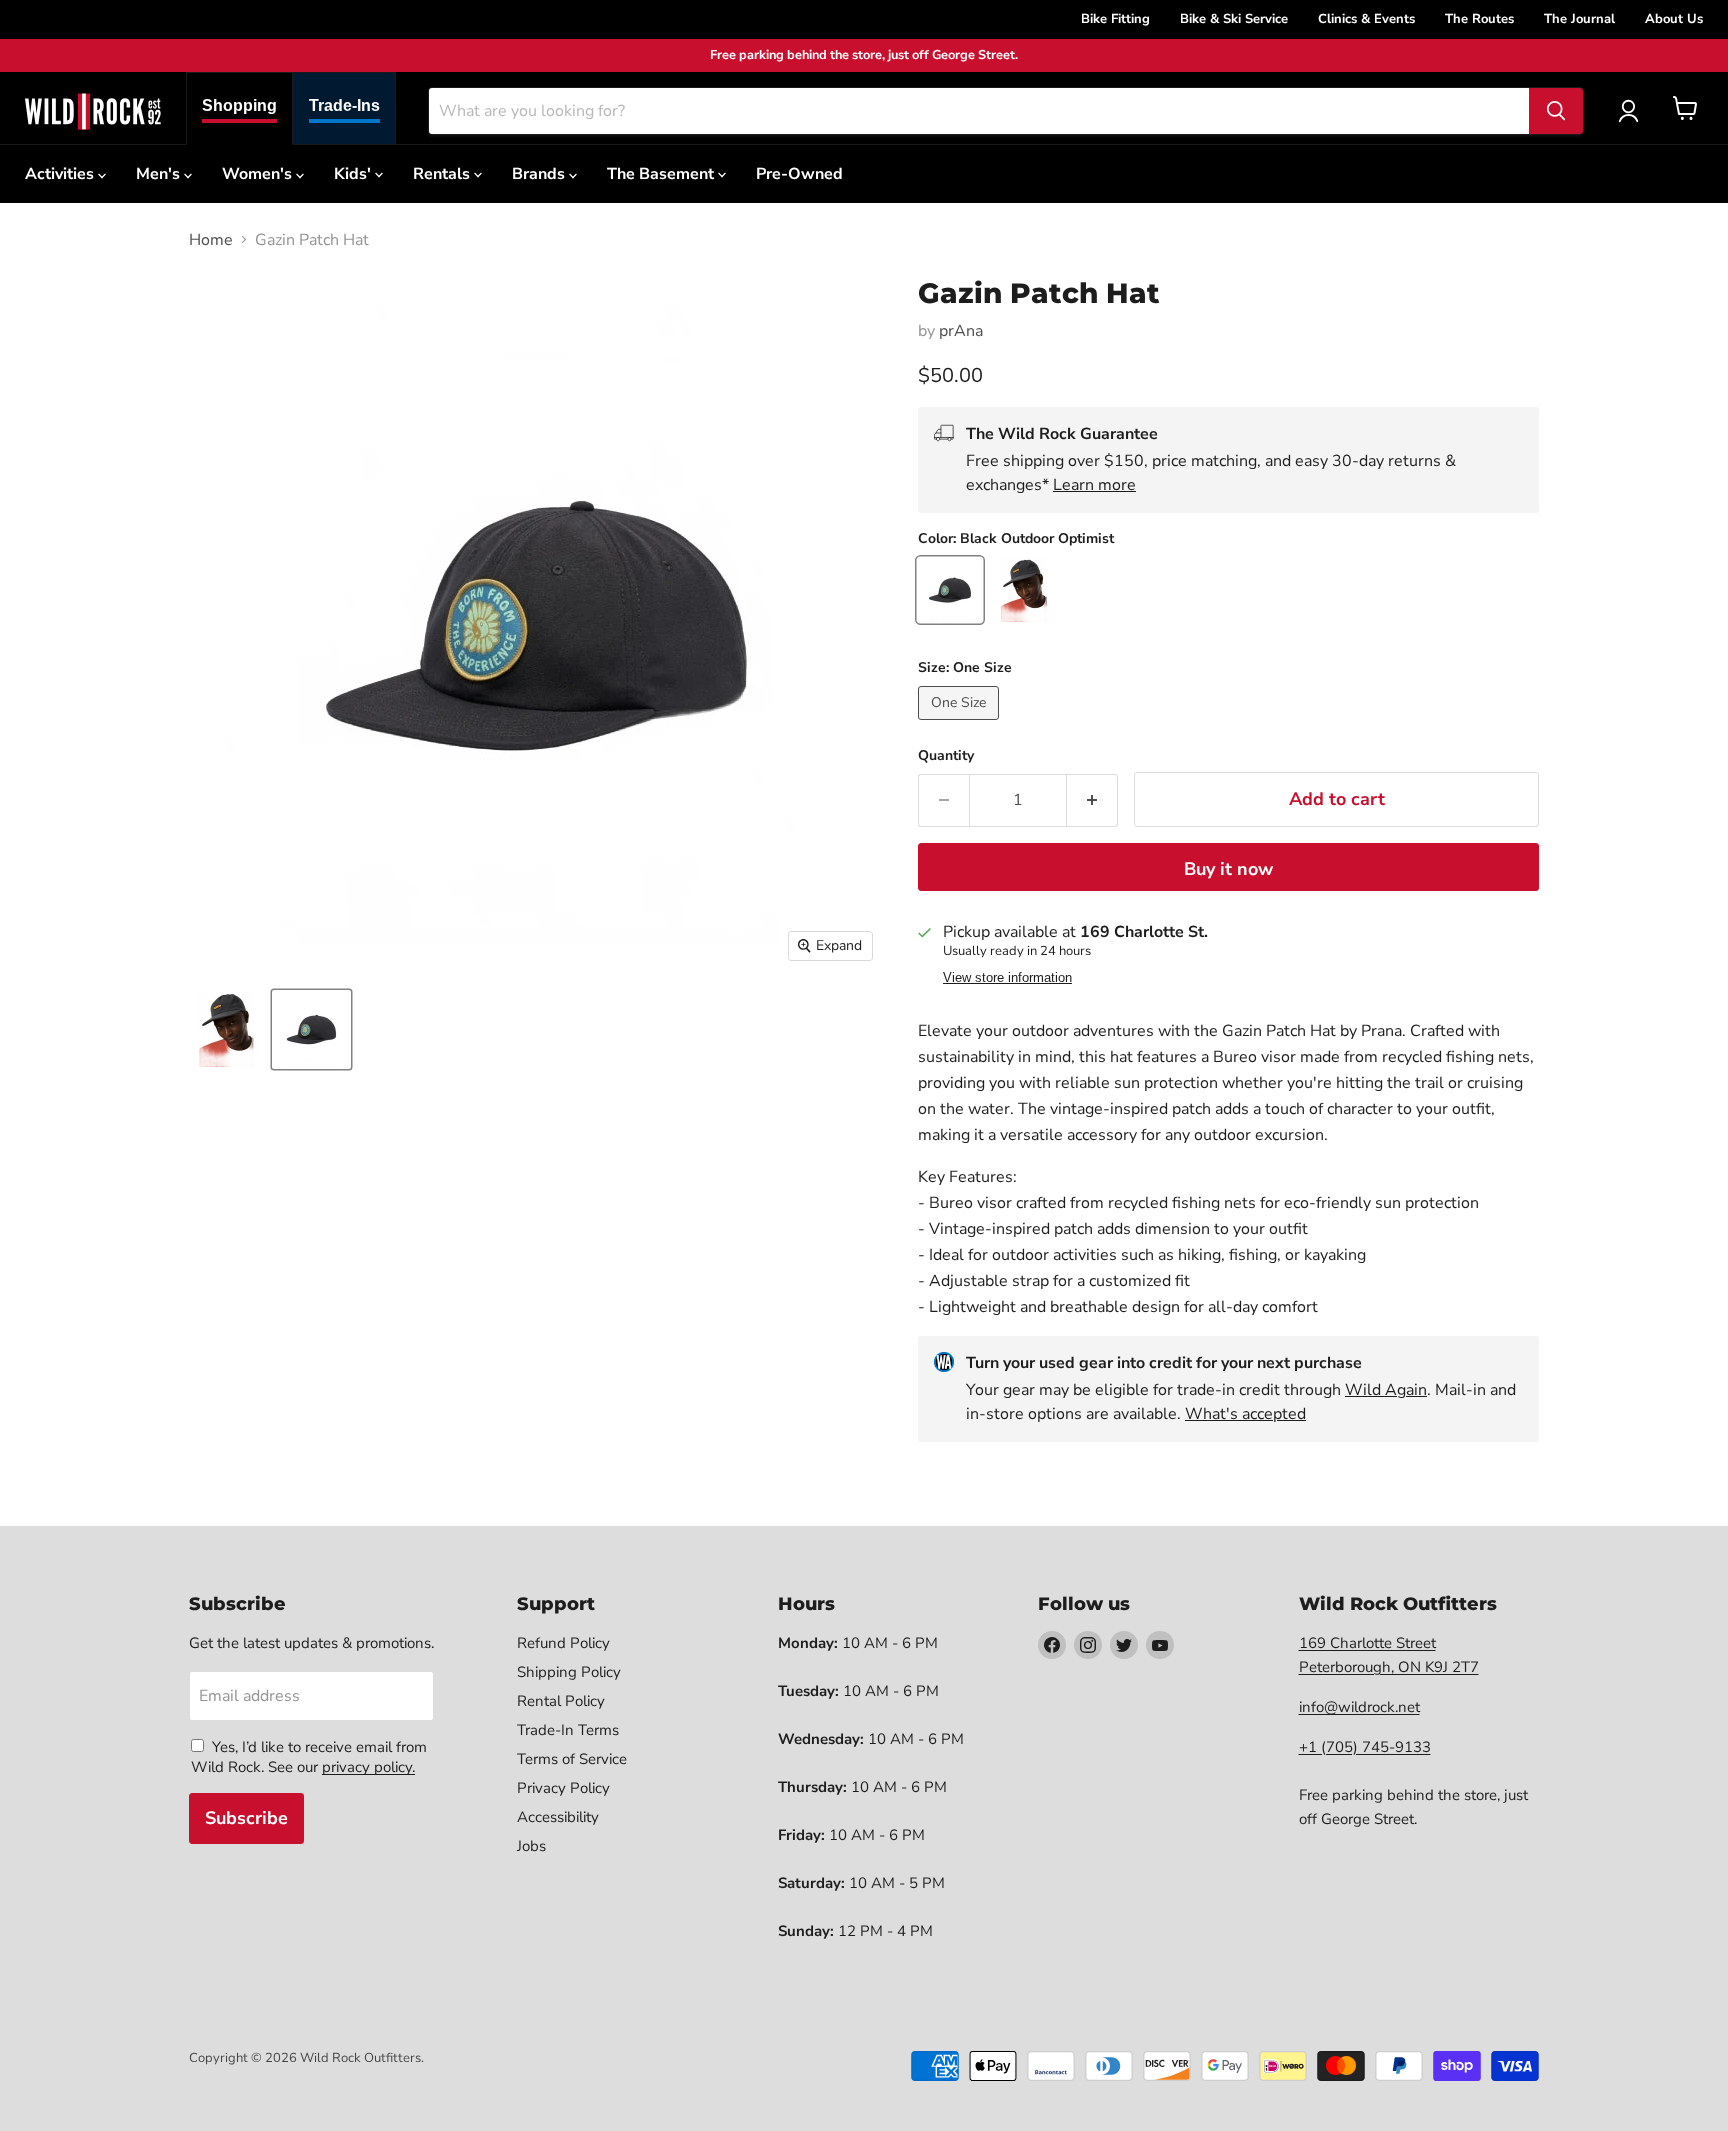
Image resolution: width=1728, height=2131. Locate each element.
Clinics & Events (1366, 19)
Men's (160, 174)
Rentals (443, 174)
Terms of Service (572, 1759)
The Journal (1579, 19)
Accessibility (558, 1817)
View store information (1007, 978)
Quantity (946, 756)
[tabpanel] (93, 111)
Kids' (354, 174)
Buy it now (1228, 869)
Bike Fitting (1115, 19)
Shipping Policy (569, 1672)
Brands (540, 174)
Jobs (531, 1846)
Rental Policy (561, 1701)
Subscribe (246, 1818)
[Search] (1556, 111)
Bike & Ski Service (1234, 19)
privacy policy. (368, 1767)
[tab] (239, 108)
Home (211, 240)
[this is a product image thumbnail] (226, 1029)
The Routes (1479, 19)
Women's (259, 174)
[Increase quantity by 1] (1092, 800)
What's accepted (1245, 1414)
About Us (1674, 19)
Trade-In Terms (568, 1730)
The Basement (662, 174)
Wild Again (1386, 1390)
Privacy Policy (563, 1788)
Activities (61, 174)
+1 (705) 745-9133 (1365, 1747)
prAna (961, 331)
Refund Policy (563, 1643)
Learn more (1094, 485)
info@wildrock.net (1359, 1707)
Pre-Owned (799, 174)
